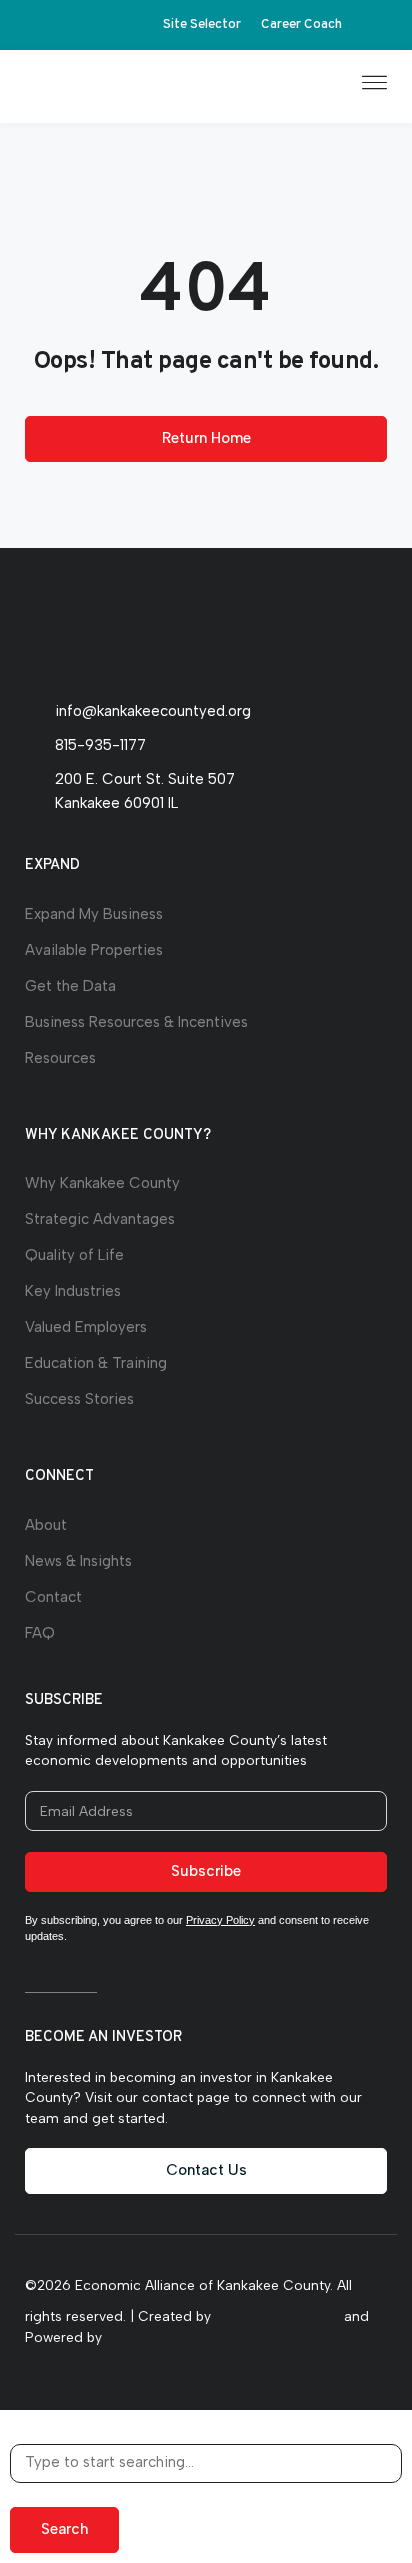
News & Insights (78, 1561)
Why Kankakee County (102, 1183)
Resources (60, 1058)
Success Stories (79, 1399)
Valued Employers (86, 1327)
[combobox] (206, 2464)
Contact (53, 1597)
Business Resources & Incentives (136, 1022)
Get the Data (70, 986)
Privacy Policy (220, 1920)
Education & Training (96, 1363)
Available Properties (94, 950)
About (46, 1525)
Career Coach (301, 24)
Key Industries (73, 1291)
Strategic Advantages (100, 1219)
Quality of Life (74, 1255)
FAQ (40, 1633)
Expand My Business (94, 914)
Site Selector (202, 24)
